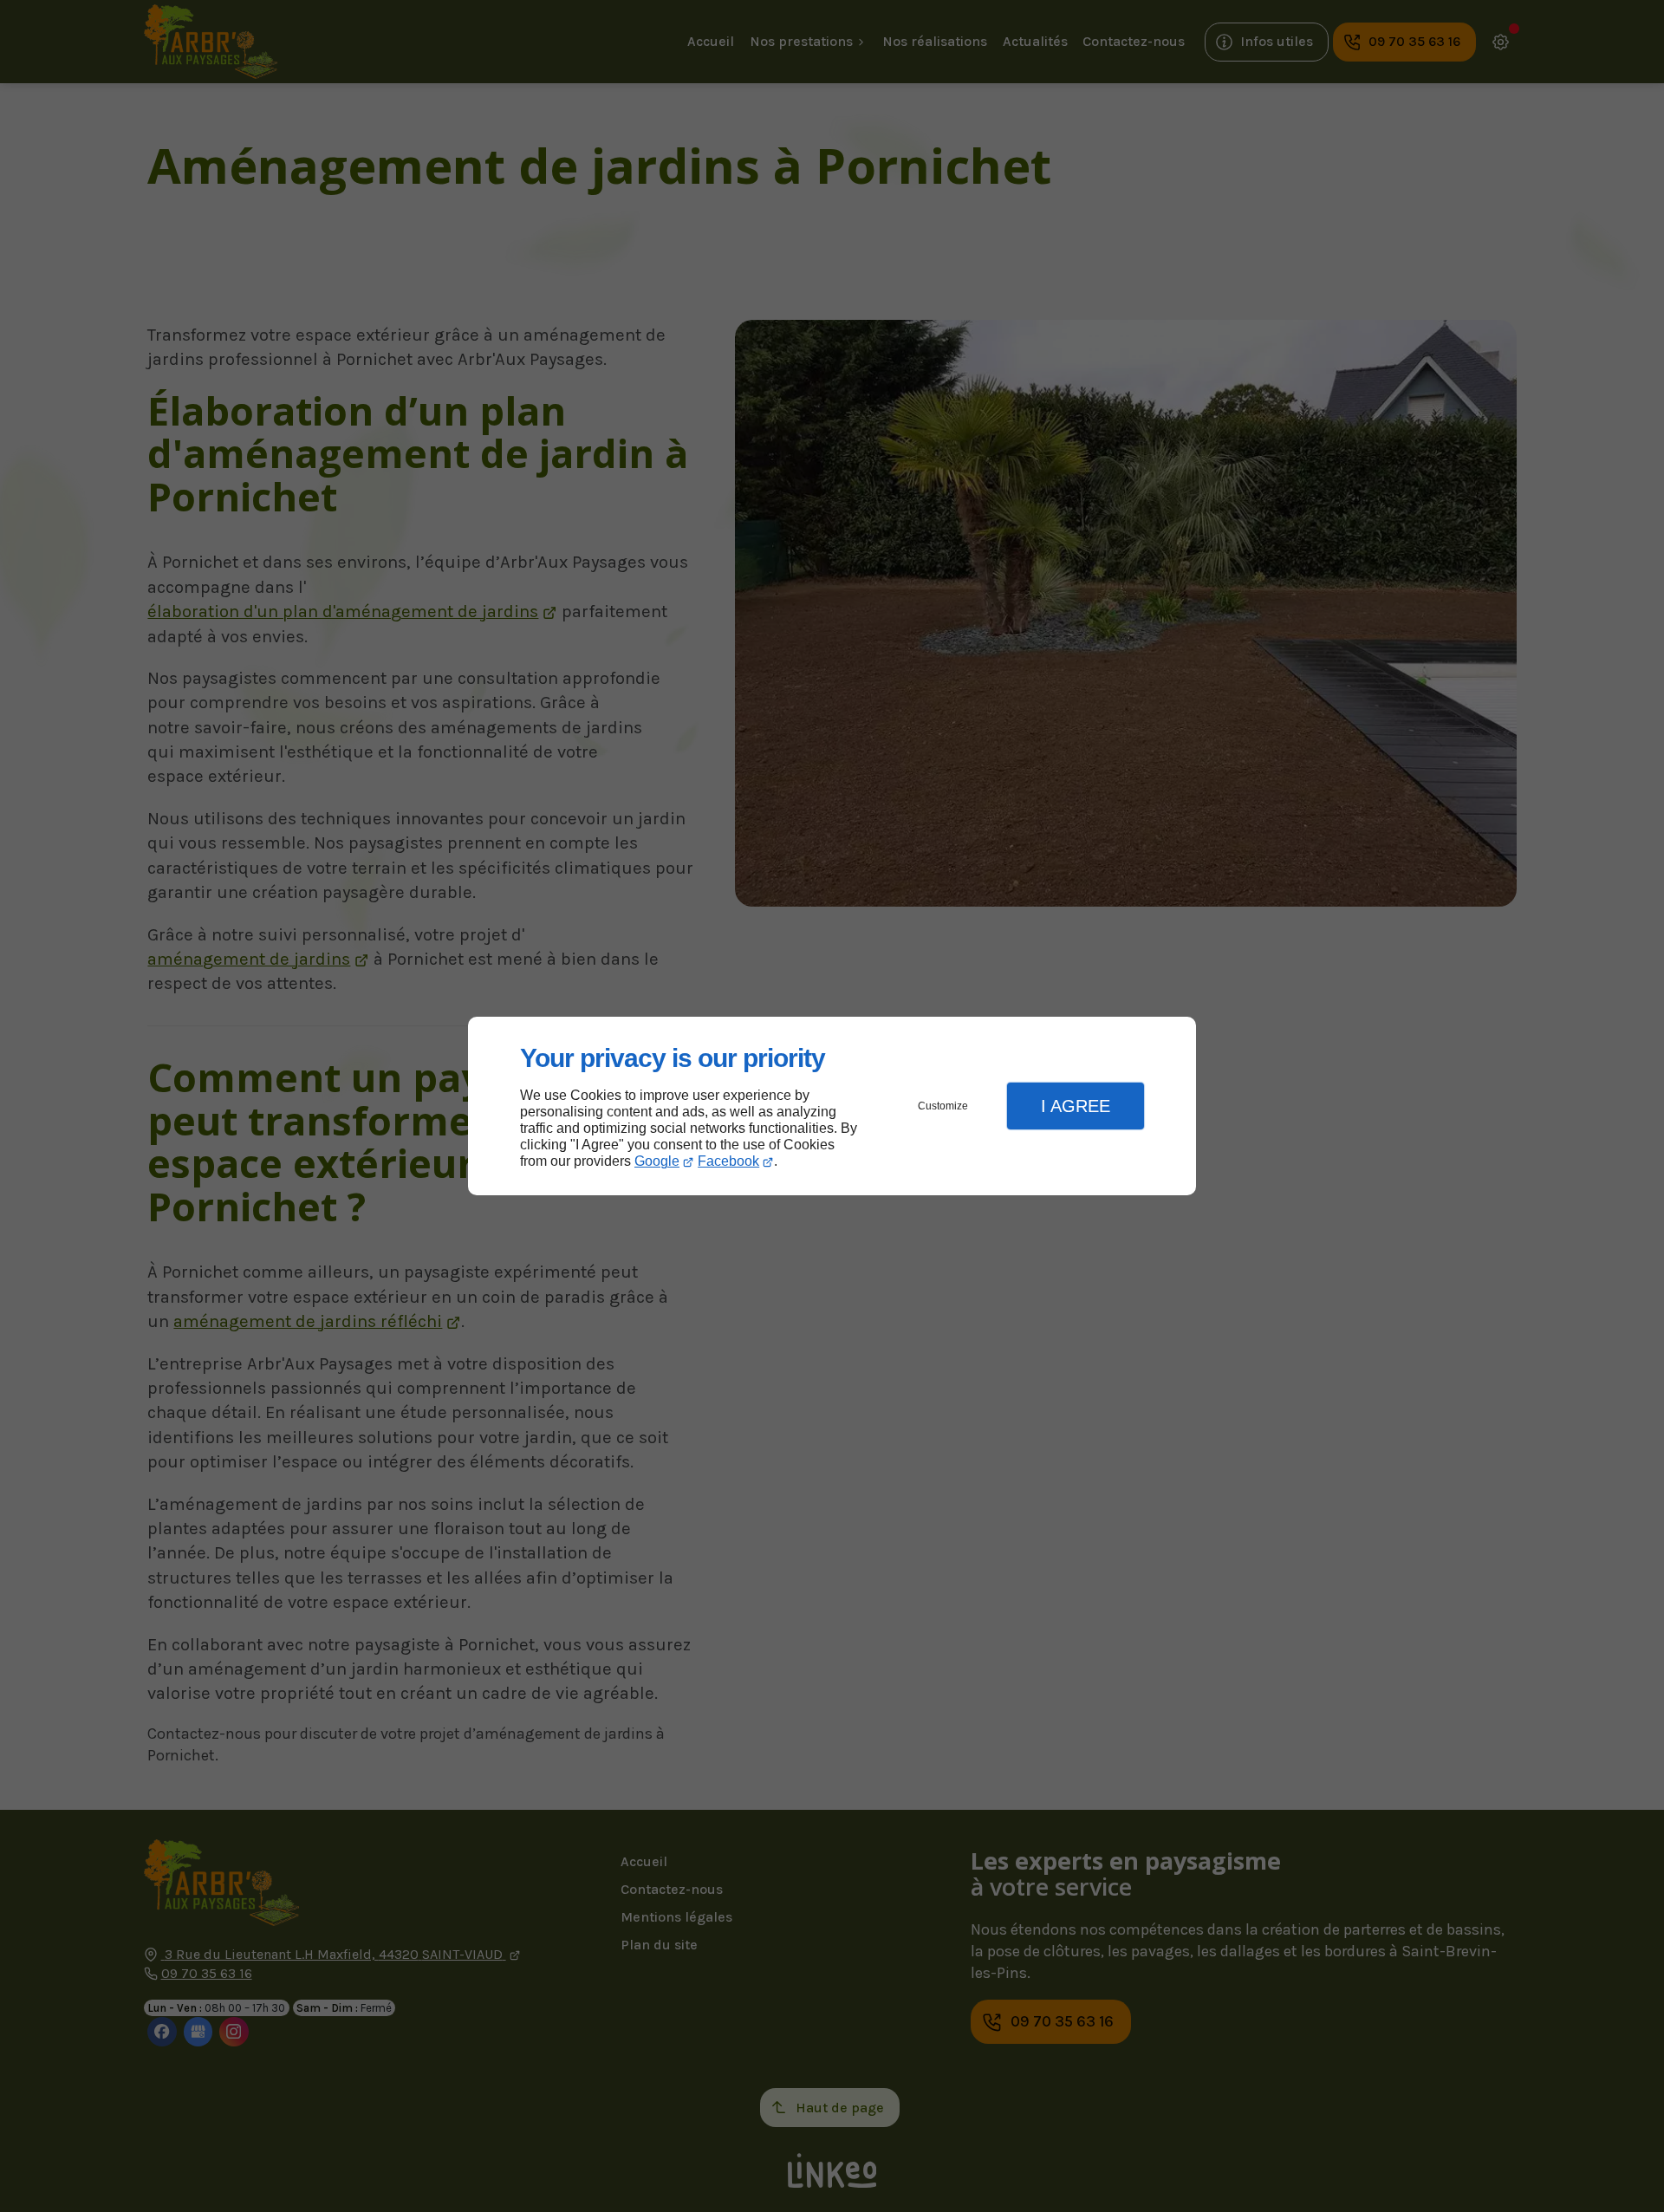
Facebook (728, 1161)
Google (657, 1161)
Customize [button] (943, 1106)
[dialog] (832, 1106)
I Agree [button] (1076, 1106)
